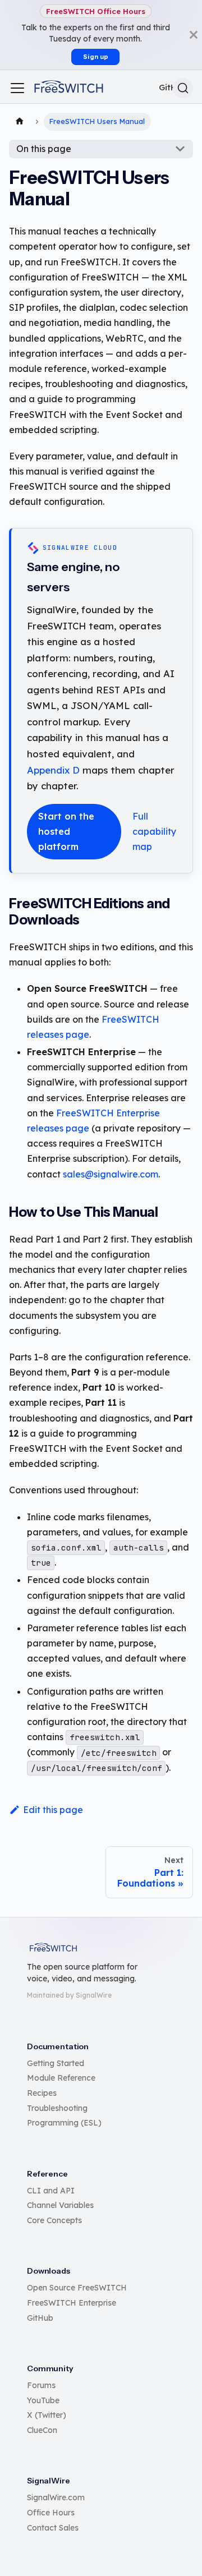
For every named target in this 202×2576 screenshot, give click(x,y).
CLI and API (51, 2191)
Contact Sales (53, 2528)
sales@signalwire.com (111, 1174)
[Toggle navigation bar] (17, 88)
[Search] (183, 88)
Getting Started (56, 2063)
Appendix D (53, 770)
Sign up (96, 57)
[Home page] (20, 122)
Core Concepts (54, 2220)
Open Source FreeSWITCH (77, 2288)
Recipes (42, 2093)
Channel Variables (60, 2205)
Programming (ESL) (64, 2123)
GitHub (40, 2318)
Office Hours (51, 2513)
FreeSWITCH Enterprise (72, 2303)
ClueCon (42, 2430)
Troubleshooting (57, 2108)
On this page (44, 149)
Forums (41, 2385)
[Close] (194, 35)
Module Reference (61, 2078)
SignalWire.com (56, 2497)
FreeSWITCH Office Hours (96, 11)
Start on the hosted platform (66, 831)
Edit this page (53, 1810)
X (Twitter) (47, 2415)
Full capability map (154, 831)
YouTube (43, 2400)
